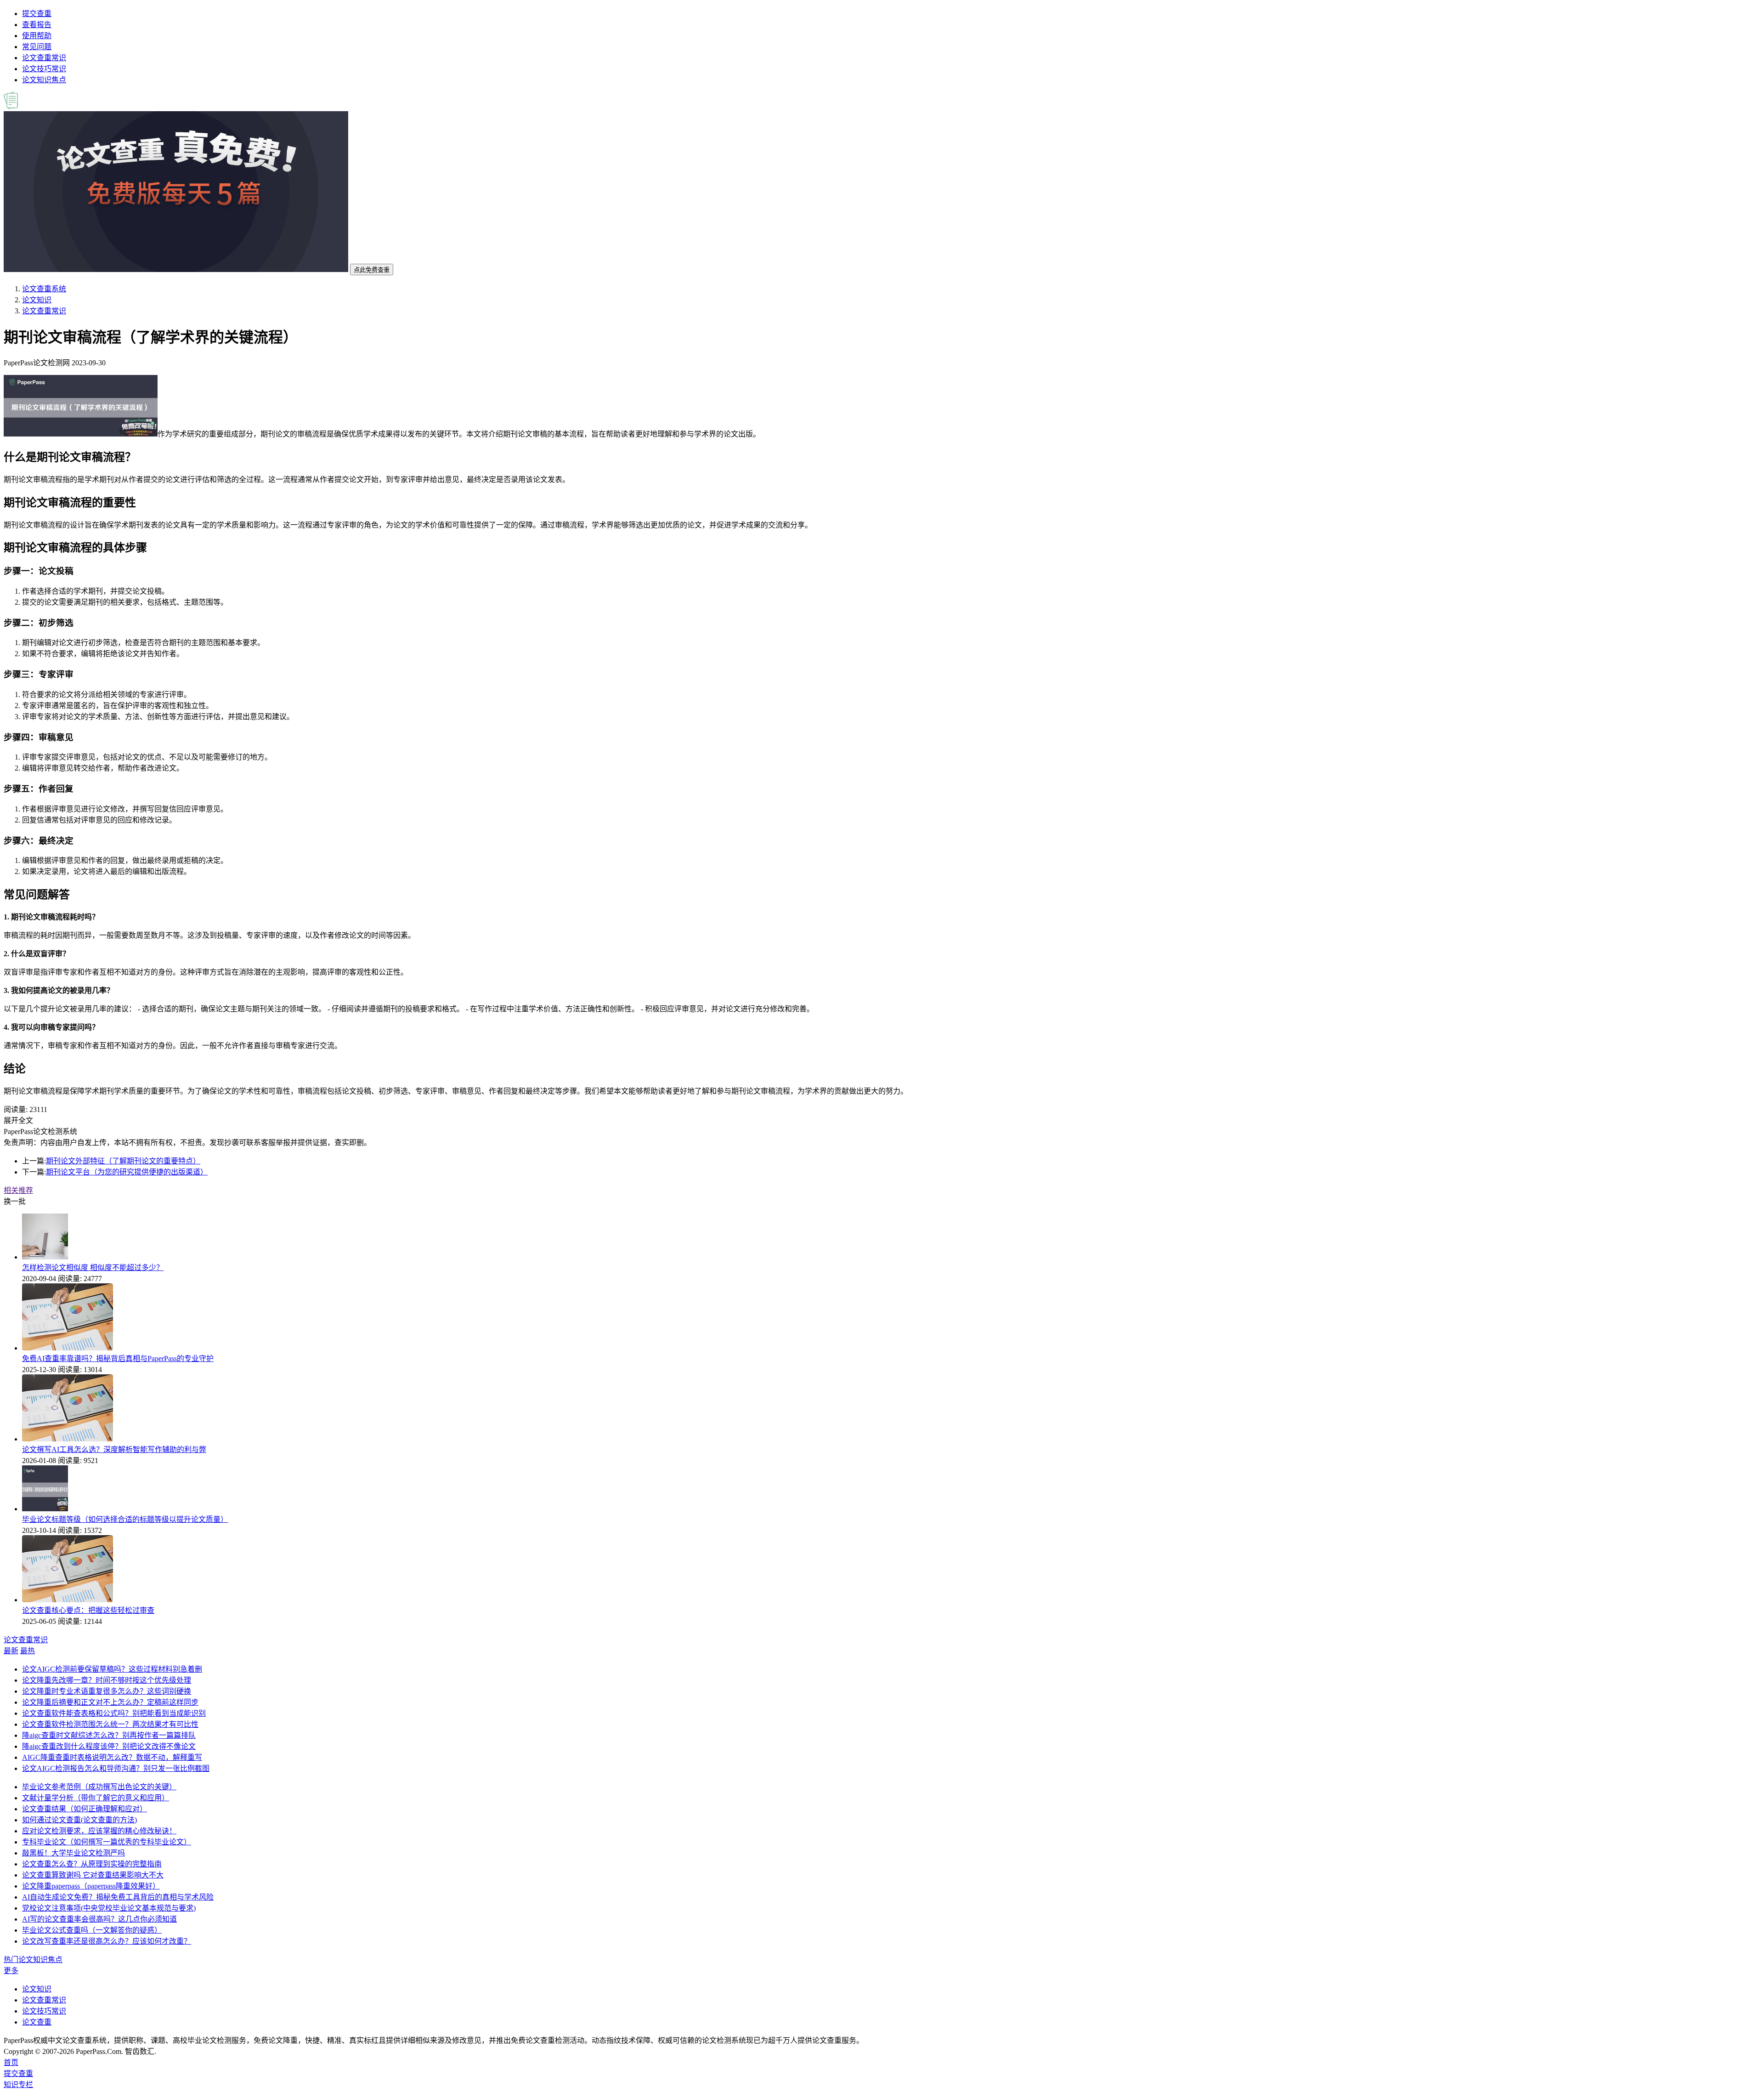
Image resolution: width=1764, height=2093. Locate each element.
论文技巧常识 (44, 69)
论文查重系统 (44, 289)
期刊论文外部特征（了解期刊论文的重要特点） (123, 1161)
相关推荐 (18, 1190)
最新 (11, 1651)
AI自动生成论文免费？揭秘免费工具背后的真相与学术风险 (118, 1897)
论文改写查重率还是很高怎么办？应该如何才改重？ (107, 1941)
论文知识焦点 (44, 80)
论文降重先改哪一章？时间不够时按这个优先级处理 (107, 1680)
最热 (28, 1651)
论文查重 (37, 2022)
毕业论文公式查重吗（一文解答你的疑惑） (92, 1930)
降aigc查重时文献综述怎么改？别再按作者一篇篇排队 (109, 1735)
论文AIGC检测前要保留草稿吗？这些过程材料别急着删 (112, 1669)
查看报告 (37, 25)
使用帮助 (37, 36)
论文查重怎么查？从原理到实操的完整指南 (92, 1864)
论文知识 (37, 300)
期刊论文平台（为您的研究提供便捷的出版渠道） (127, 1172)
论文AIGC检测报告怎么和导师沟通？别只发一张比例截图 (116, 1768)
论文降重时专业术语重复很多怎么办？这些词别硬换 (107, 1691)
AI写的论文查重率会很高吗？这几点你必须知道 (99, 1919)
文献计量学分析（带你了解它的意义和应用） (96, 1798)
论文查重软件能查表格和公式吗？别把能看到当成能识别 (114, 1713)
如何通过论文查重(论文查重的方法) (79, 1820)
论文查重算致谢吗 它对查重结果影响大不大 (93, 1875)
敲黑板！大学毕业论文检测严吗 (73, 1853)
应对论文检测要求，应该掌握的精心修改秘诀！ (99, 1831)
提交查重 (37, 14)
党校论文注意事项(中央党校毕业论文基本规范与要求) (109, 1908)
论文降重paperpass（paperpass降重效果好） (91, 1886)
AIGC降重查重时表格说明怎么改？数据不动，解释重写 (112, 1757)
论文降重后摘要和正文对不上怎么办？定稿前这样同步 (110, 1702)
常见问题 (37, 47)
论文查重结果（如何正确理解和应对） (85, 1809)
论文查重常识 (44, 58)
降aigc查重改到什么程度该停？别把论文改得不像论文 (109, 1746)
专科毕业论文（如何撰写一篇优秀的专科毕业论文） (107, 1842)
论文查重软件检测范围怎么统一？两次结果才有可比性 (110, 1724)
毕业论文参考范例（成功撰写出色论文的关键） (99, 1787)
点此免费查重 (372, 270)
